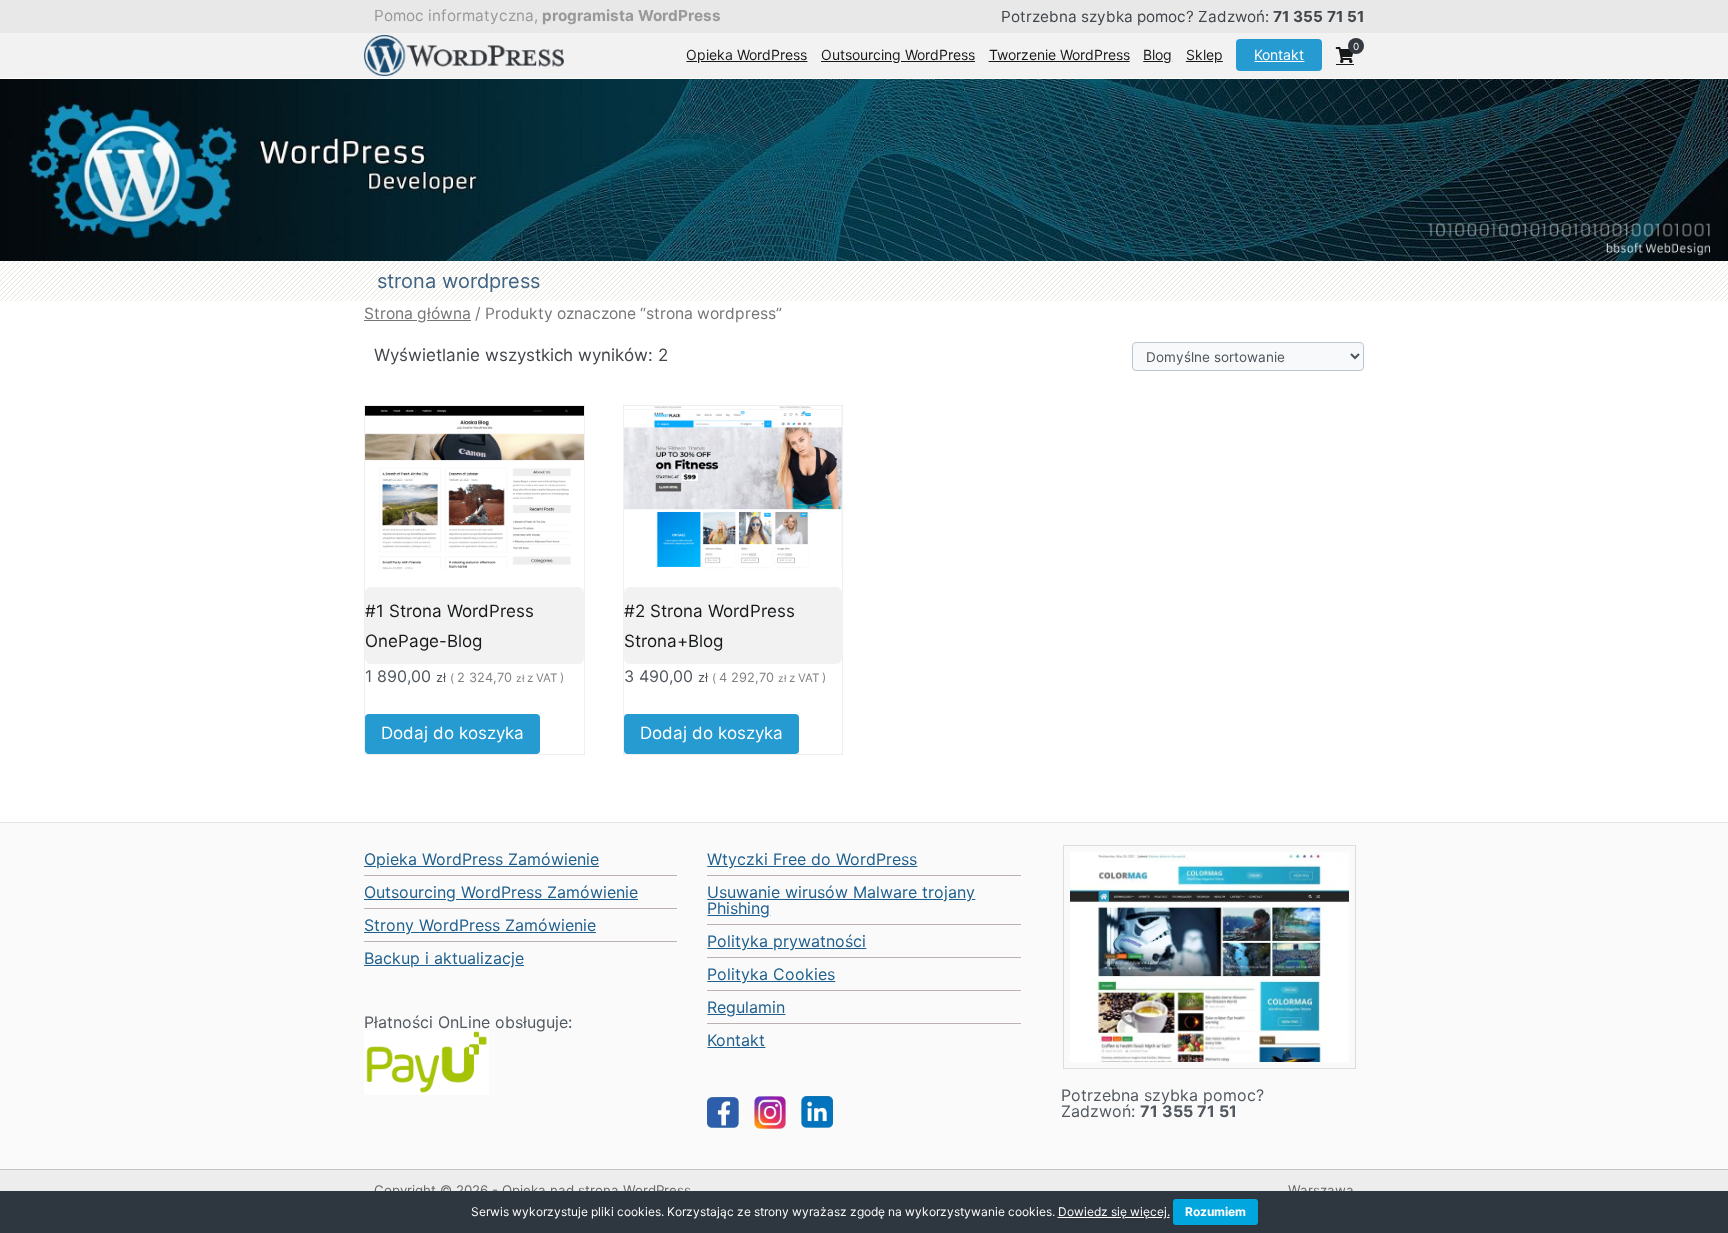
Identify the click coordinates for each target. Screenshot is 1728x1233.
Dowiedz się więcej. (1114, 1211)
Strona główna (417, 313)
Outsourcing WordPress (898, 54)
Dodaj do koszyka (452, 733)
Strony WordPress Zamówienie (480, 925)
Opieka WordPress (746, 54)
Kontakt (1279, 54)
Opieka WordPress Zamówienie (481, 859)
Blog (1157, 54)
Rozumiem (1215, 1211)
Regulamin (746, 1007)
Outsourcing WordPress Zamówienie (501, 892)
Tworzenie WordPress (1059, 54)
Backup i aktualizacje (444, 958)
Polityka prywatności (786, 941)
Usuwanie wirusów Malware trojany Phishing (841, 900)
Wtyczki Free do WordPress (812, 859)
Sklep (1204, 54)
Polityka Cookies (771, 974)
